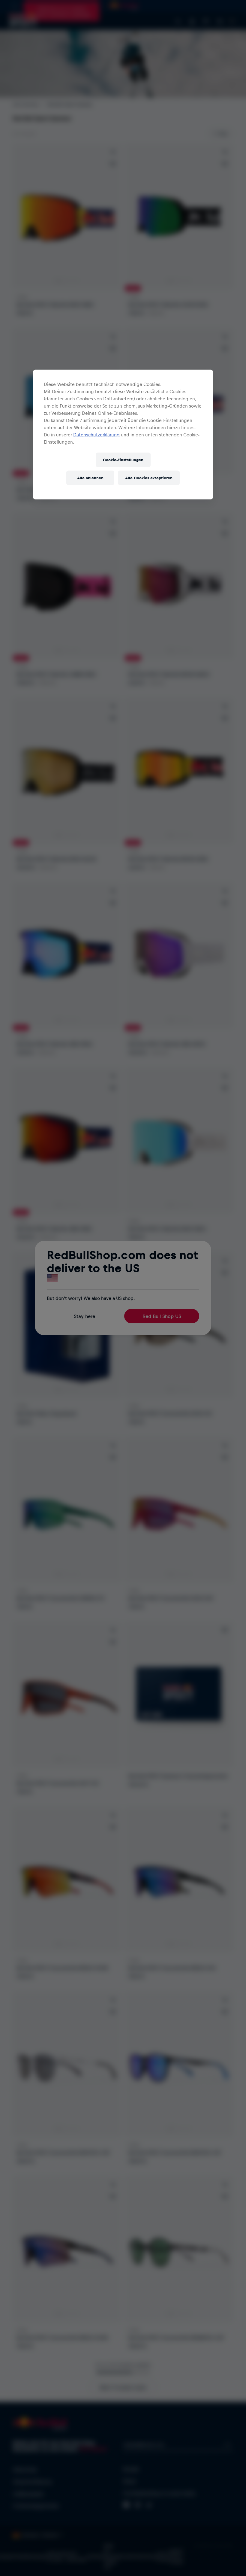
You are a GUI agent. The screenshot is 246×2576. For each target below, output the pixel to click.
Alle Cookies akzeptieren (149, 478)
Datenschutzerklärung (96, 434)
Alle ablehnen (90, 478)
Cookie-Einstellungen (123, 460)
